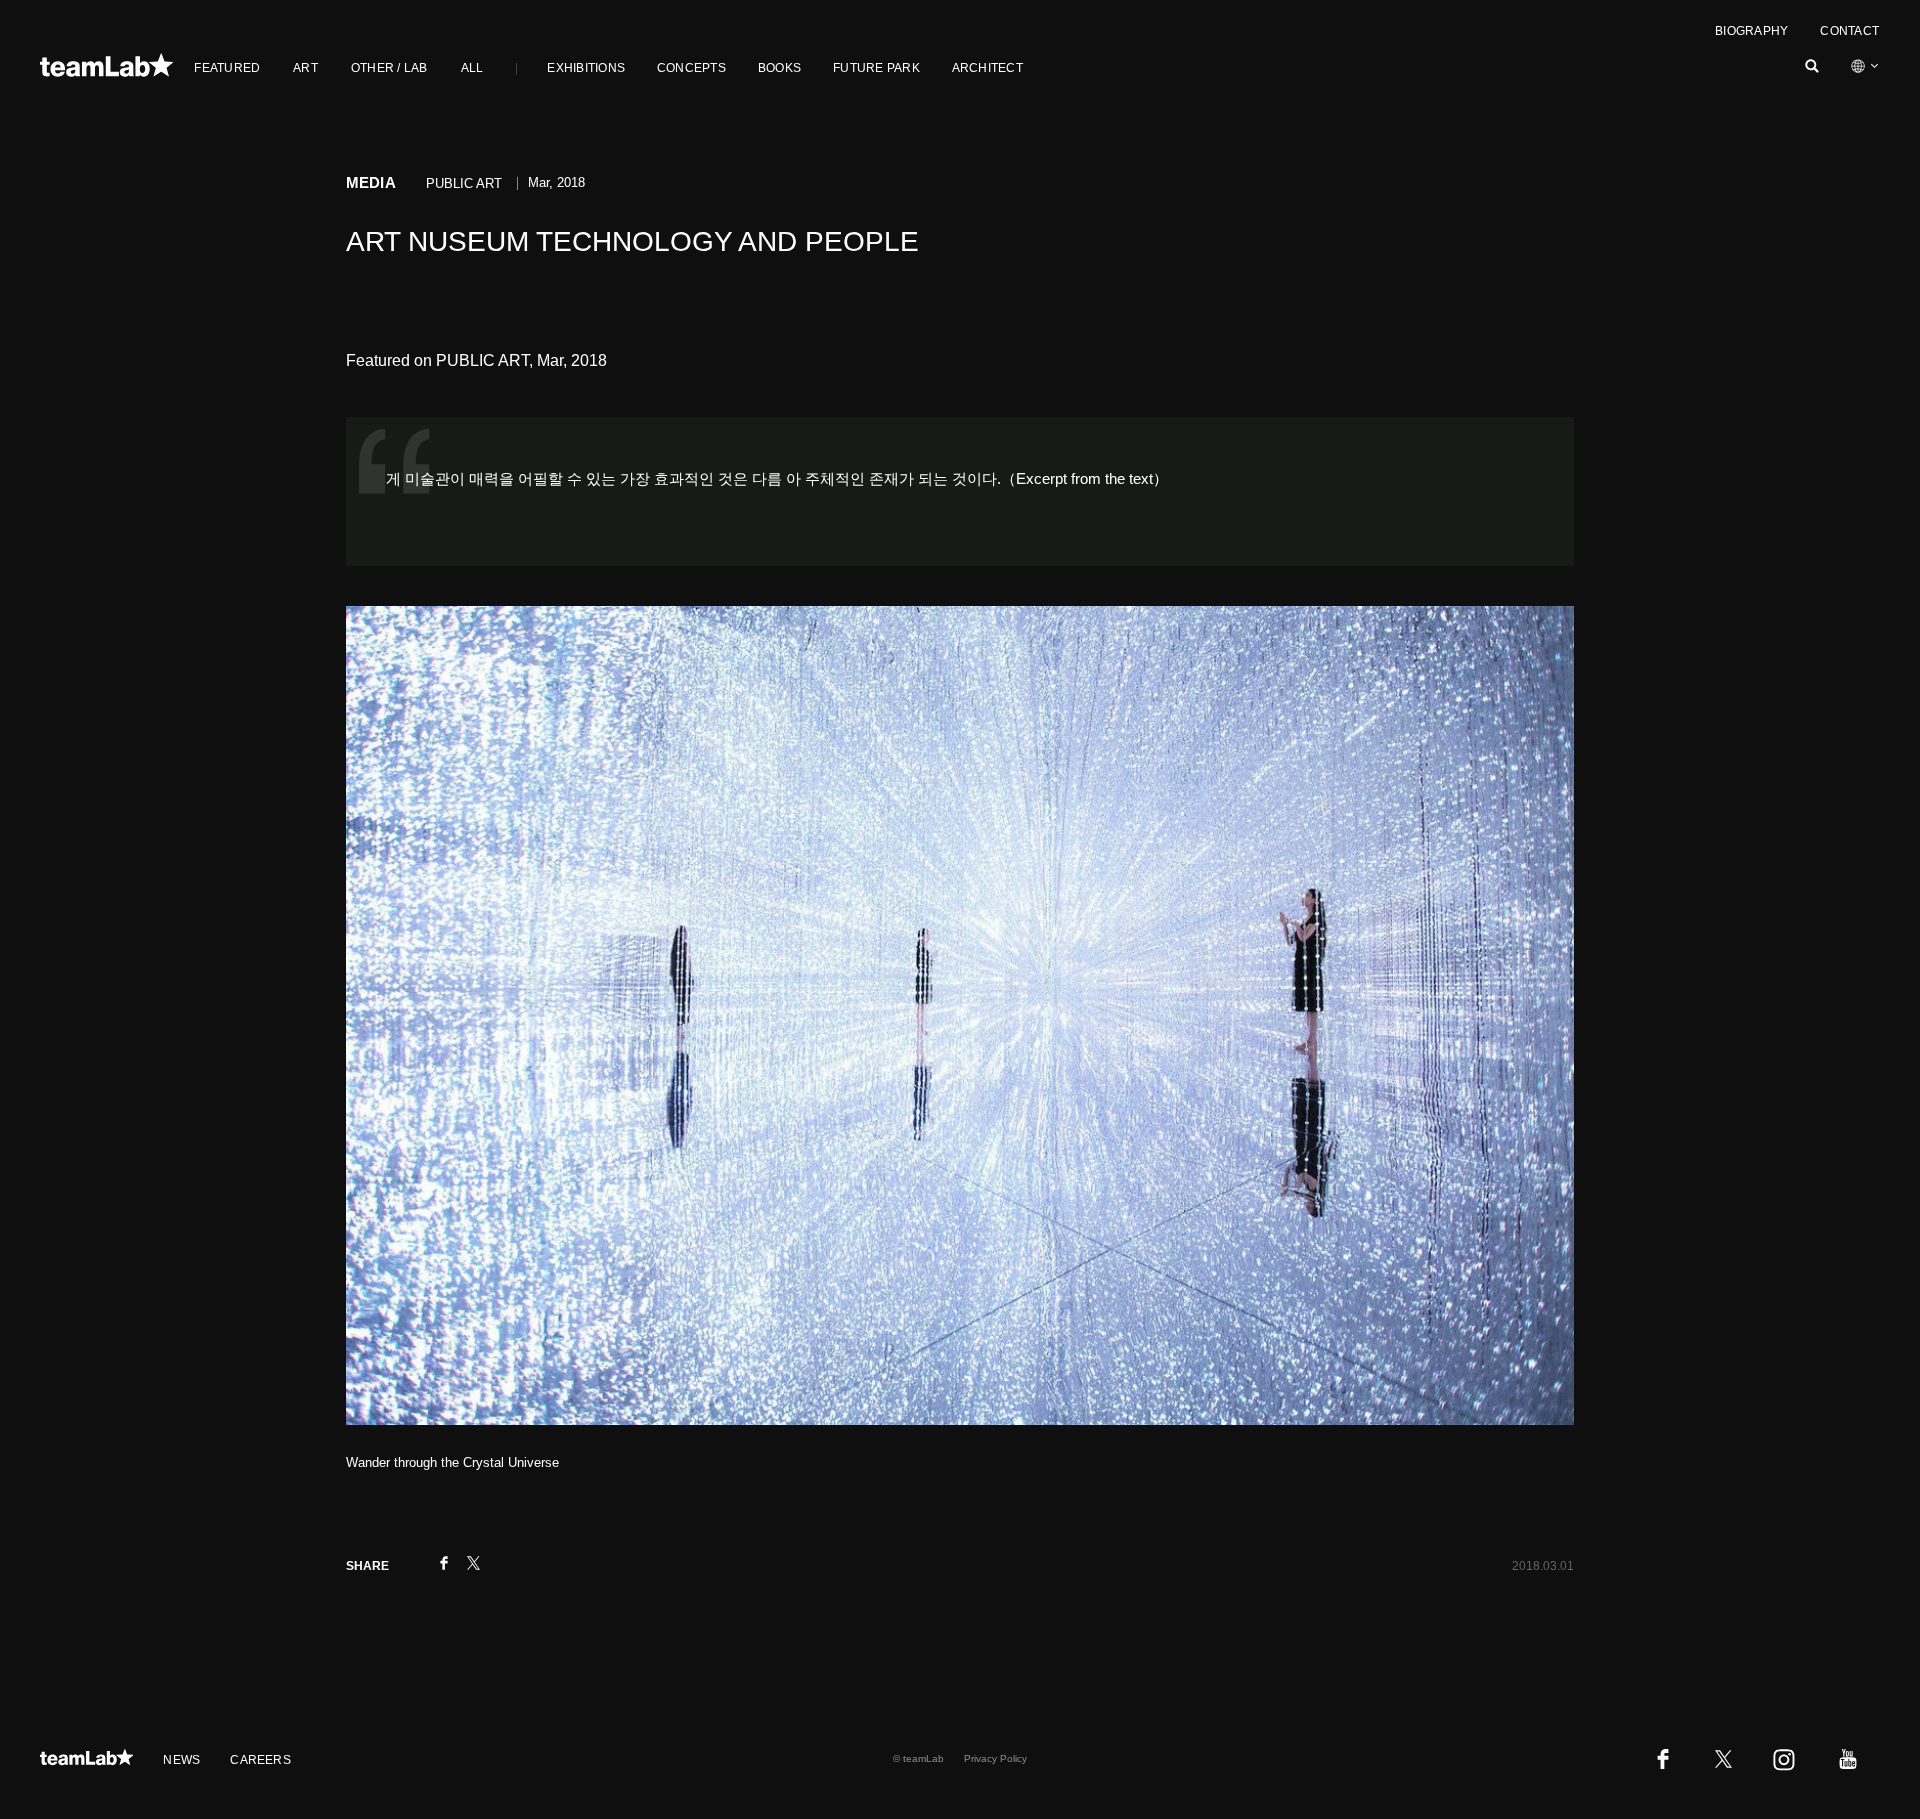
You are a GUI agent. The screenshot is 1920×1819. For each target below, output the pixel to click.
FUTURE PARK (876, 68)
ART (305, 68)
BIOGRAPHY (1751, 31)
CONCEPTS (691, 68)
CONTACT (1849, 31)
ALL (472, 68)
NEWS (181, 1760)
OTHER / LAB (389, 68)
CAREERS (260, 1760)
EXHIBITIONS (586, 68)
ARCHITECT (987, 68)
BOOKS (779, 68)
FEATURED (227, 68)
